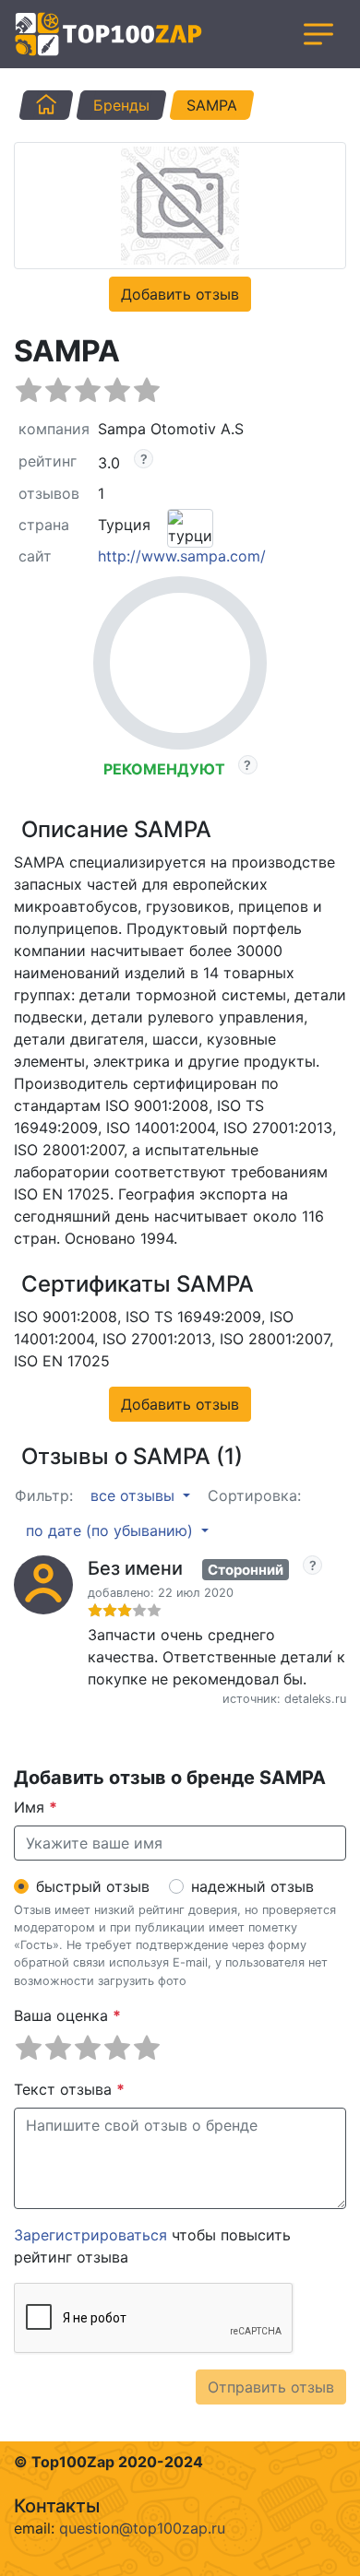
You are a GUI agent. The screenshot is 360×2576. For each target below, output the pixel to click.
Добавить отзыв (180, 294)
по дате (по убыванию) (112, 1530)
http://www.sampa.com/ (182, 556)
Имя (36, 1807)
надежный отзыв (252, 1886)
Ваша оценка (67, 2015)
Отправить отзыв (271, 2387)
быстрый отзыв (93, 1886)
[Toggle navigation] (318, 34)
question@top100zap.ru (142, 2528)
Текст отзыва (69, 2089)
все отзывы (135, 1495)
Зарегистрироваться (90, 2235)
